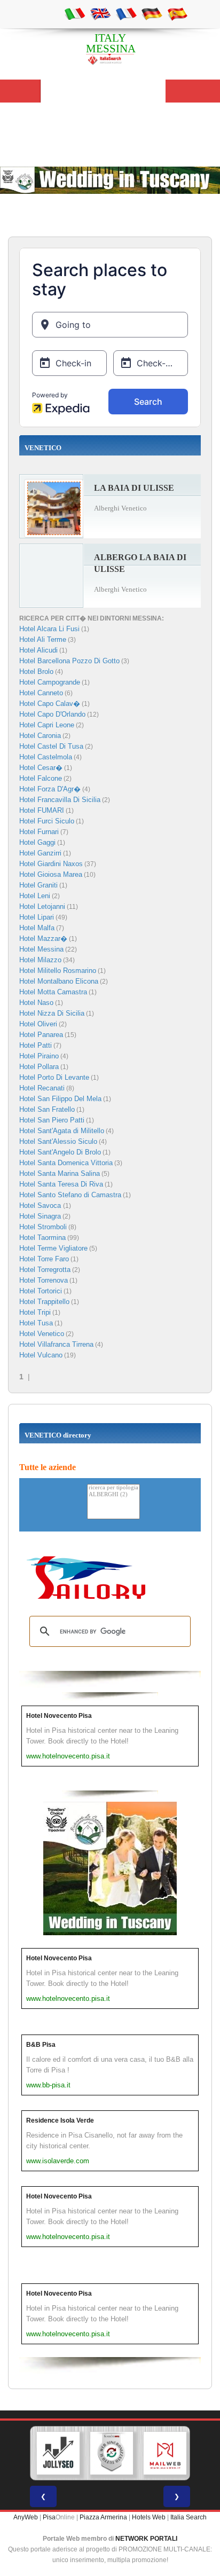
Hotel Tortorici (41, 1291)
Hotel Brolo (36, 672)
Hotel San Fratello (47, 1109)
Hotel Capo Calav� (50, 704)
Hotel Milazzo (40, 960)
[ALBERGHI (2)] (113, 1495)
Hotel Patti (36, 1045)
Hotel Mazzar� (43, 938)
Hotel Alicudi (38, 650)
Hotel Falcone (41, 778)
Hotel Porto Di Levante (54, 1077)
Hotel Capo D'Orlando (52, 714)
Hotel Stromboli (43, 1227)
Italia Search (188, 2517)
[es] (177, 13)
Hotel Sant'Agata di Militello (62, 1131)
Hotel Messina (41, 949)
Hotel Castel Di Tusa (51, 746)
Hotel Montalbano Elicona (59, 981)
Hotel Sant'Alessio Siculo (58, 1141)
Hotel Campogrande (50, 682)
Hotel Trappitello (44, 1302)
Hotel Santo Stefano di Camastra (70, 1195)
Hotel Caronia (40, 736)
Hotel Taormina (42, 1238)
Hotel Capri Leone (47, 725)
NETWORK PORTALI (146, 2539)
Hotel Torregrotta (45, 1270)
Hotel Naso (36, 1003)
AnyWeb (26, 2517)
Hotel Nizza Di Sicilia (52, 1013)
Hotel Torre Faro (44, 1259)
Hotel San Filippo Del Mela (60, 1099)
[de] (152, 13)
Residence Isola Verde (60, 2121)
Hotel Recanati (42, 1088)
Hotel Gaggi (37, 842)
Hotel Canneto (41, 693)
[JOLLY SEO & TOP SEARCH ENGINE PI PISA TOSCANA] (58, 2453)
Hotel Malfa (37, 928)
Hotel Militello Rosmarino (58, 971)
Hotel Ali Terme (43, 639)
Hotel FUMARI (42, 810)
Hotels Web (149, 2517)
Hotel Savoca (41, 1205)
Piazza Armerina (103, 2517)
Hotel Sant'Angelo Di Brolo (60, 1152)
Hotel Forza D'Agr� (50, 789)
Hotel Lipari (37, 917)
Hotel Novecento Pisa (59, 1716)
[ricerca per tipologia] (113, 1488)
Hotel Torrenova (44, 1280)
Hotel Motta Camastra (53, 992)
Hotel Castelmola (46, 757)
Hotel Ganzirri (40, 853)
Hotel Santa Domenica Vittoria (66, 1163)
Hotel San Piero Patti (52, 1120)
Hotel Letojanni (42, 906)
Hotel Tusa (36, 1323)
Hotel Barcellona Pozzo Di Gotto (69, 661)
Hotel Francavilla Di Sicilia (60, 800)
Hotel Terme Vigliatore (53, 1248)
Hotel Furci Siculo (47, 821)
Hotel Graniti (38, 885)
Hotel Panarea (41, 1035)
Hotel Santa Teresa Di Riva (61, 1184)
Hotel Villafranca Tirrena (56, 1344)
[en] (100, 13)
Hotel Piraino (39, 1056)
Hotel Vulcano (41, 1355)
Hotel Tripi (35, 1312)
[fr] (126, 13)
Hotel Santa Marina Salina (60, 1173)
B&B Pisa (41, 2045)
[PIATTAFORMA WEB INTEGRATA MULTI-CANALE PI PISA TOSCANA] (112, 2453)
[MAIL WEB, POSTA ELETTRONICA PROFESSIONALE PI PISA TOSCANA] (165, 2453)
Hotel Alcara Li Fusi (49, 629)
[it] (75, 13)
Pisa (49, 2517)
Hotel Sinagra (40, 1216)
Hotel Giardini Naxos (51, 864)
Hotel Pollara (39, 1067)
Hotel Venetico (42, 1334)
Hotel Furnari (39, 832)
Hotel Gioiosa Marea (51, 874)
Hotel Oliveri (38, 1024)
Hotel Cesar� (41, 768)
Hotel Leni (35, 896)
